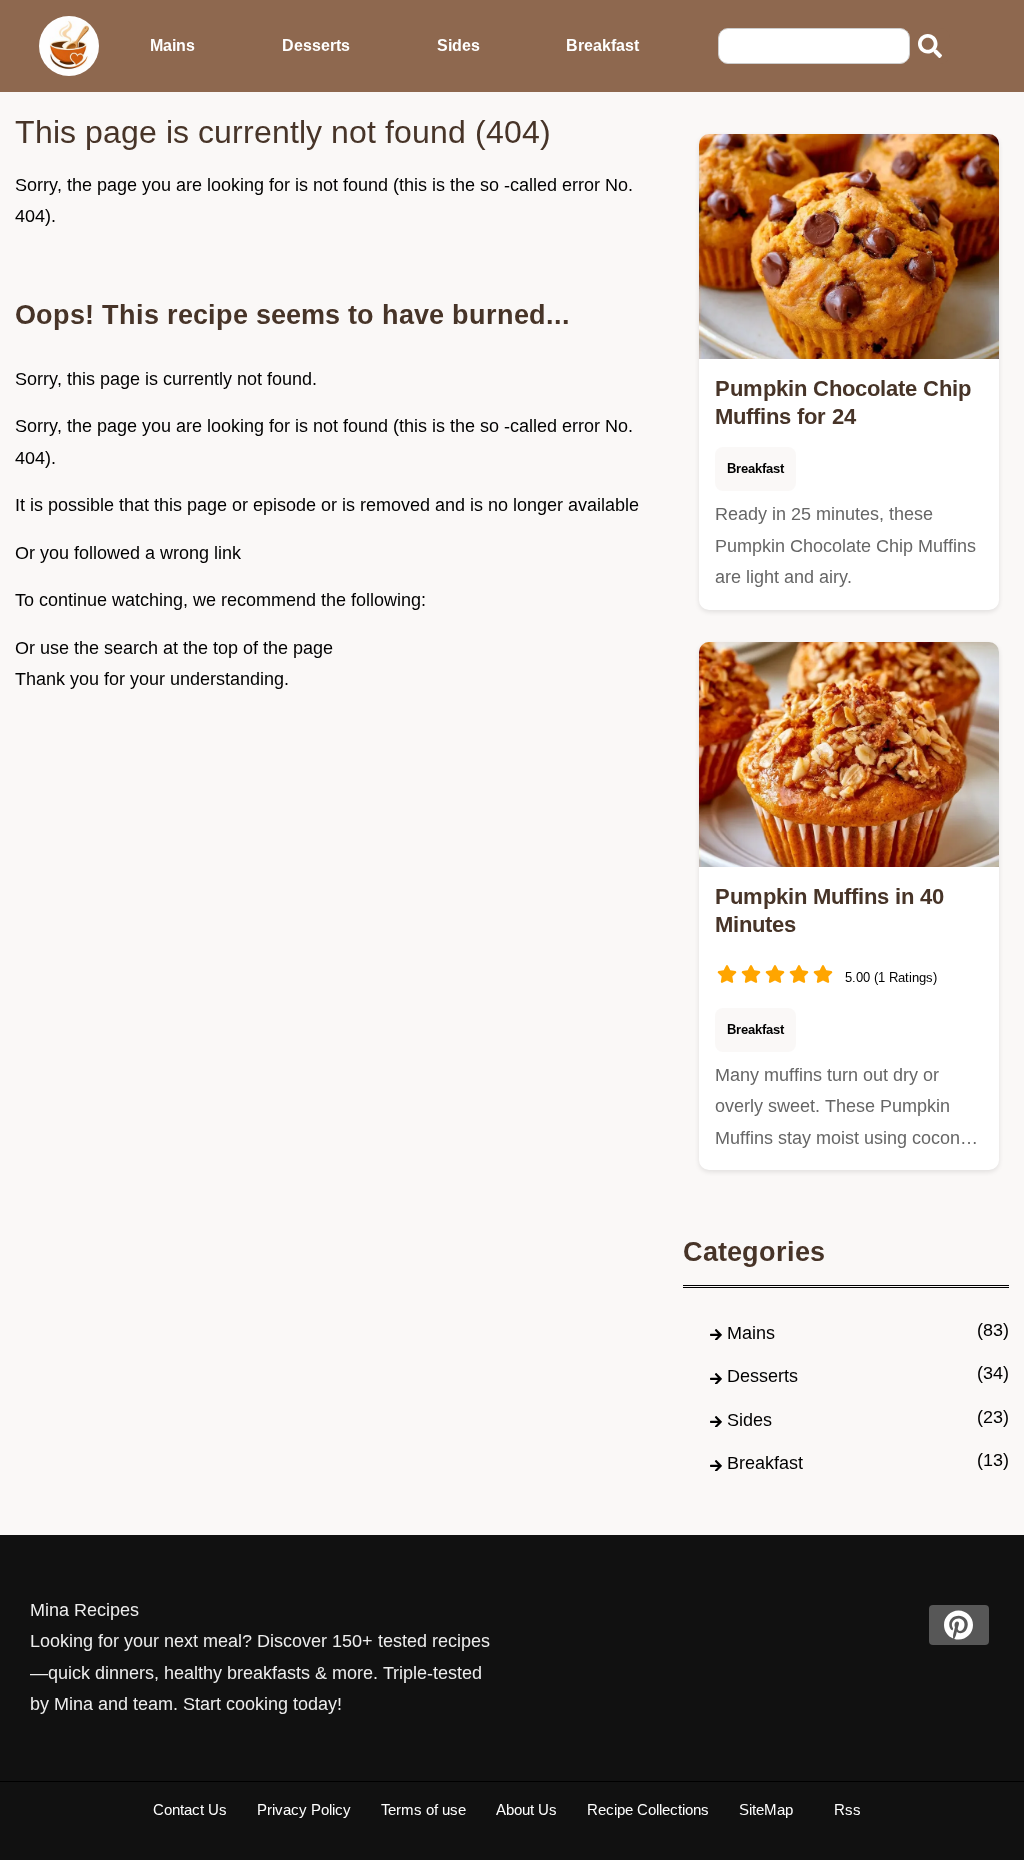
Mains (172, 45)
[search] (930, 46)
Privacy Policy (304, 1809)
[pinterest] (959, 1625)
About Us (526, 1809)
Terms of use (423, 1809)
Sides (458, 45)
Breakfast (602, 45)
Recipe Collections (648, 1809)
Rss (847, 1809)
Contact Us (190, 1809)
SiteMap (766, 1809)
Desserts (316, 45)
